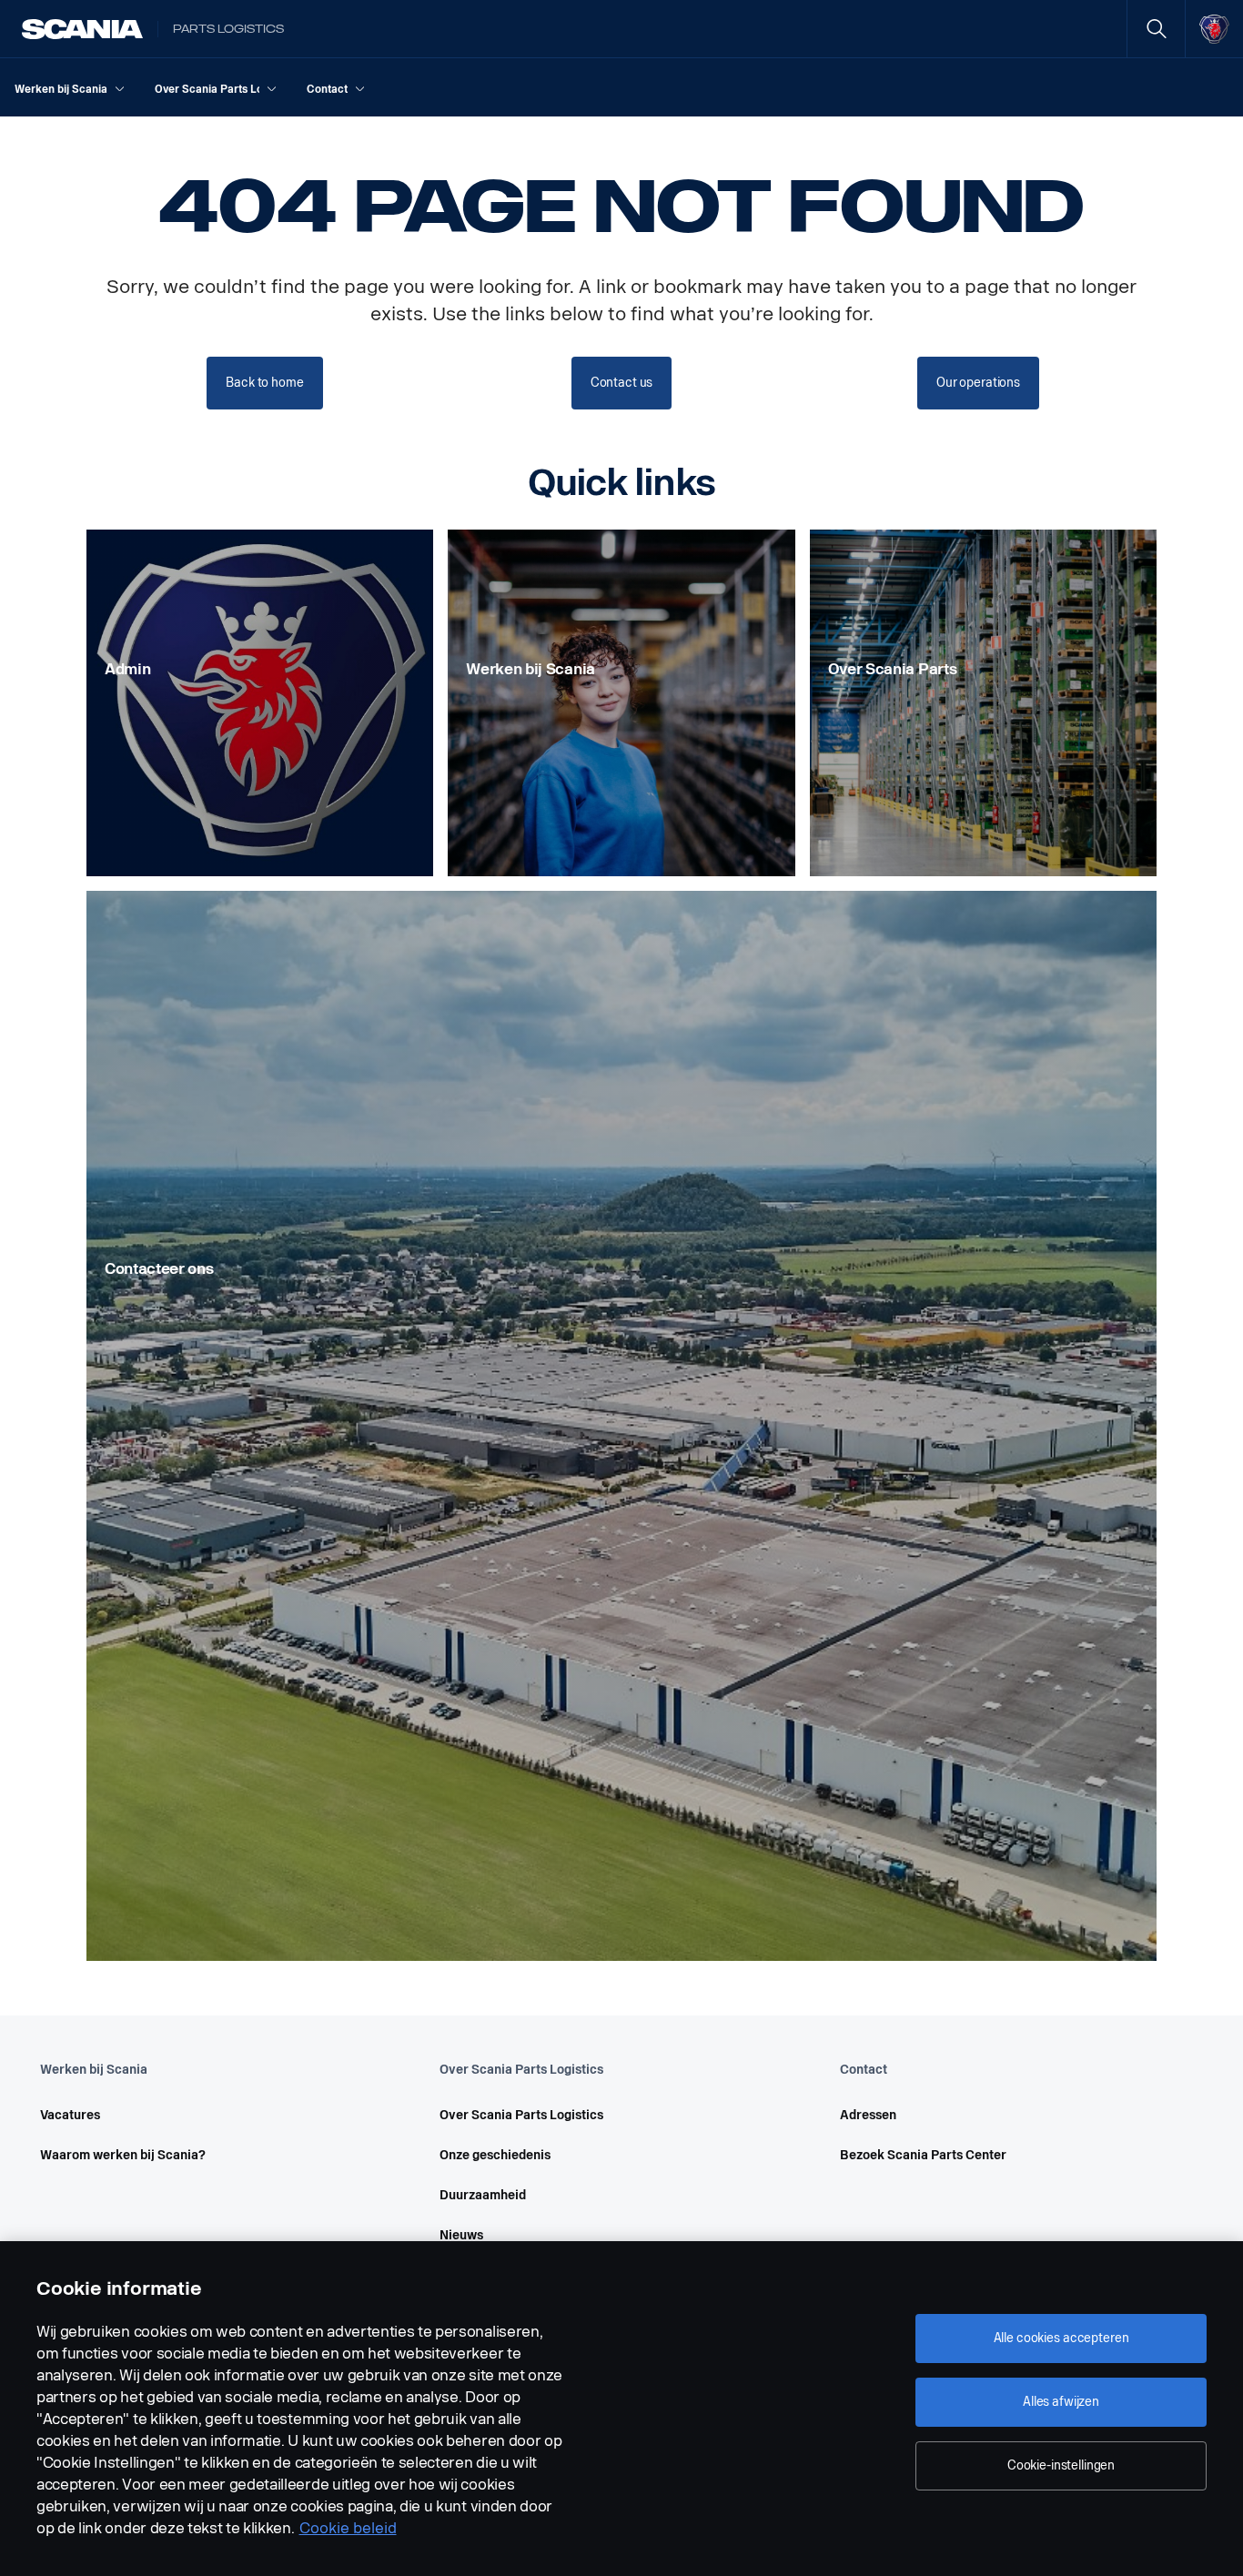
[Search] (1156, 29)
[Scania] (82, 29)
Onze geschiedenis (495, 2155)
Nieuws (461, 2235)
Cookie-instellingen (1061, 2465)
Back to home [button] (264, 383)
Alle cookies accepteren (1061, 2338)
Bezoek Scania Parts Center (923, 2155)
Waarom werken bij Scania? (123, 2155)
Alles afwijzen (1061, 2402)
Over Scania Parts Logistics (521, 2115)
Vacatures (70, 2115)
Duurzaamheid (483, 2195)
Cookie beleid (348, 2528)
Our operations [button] (978, 383)
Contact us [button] (622, 383)
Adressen (868, 2115)
